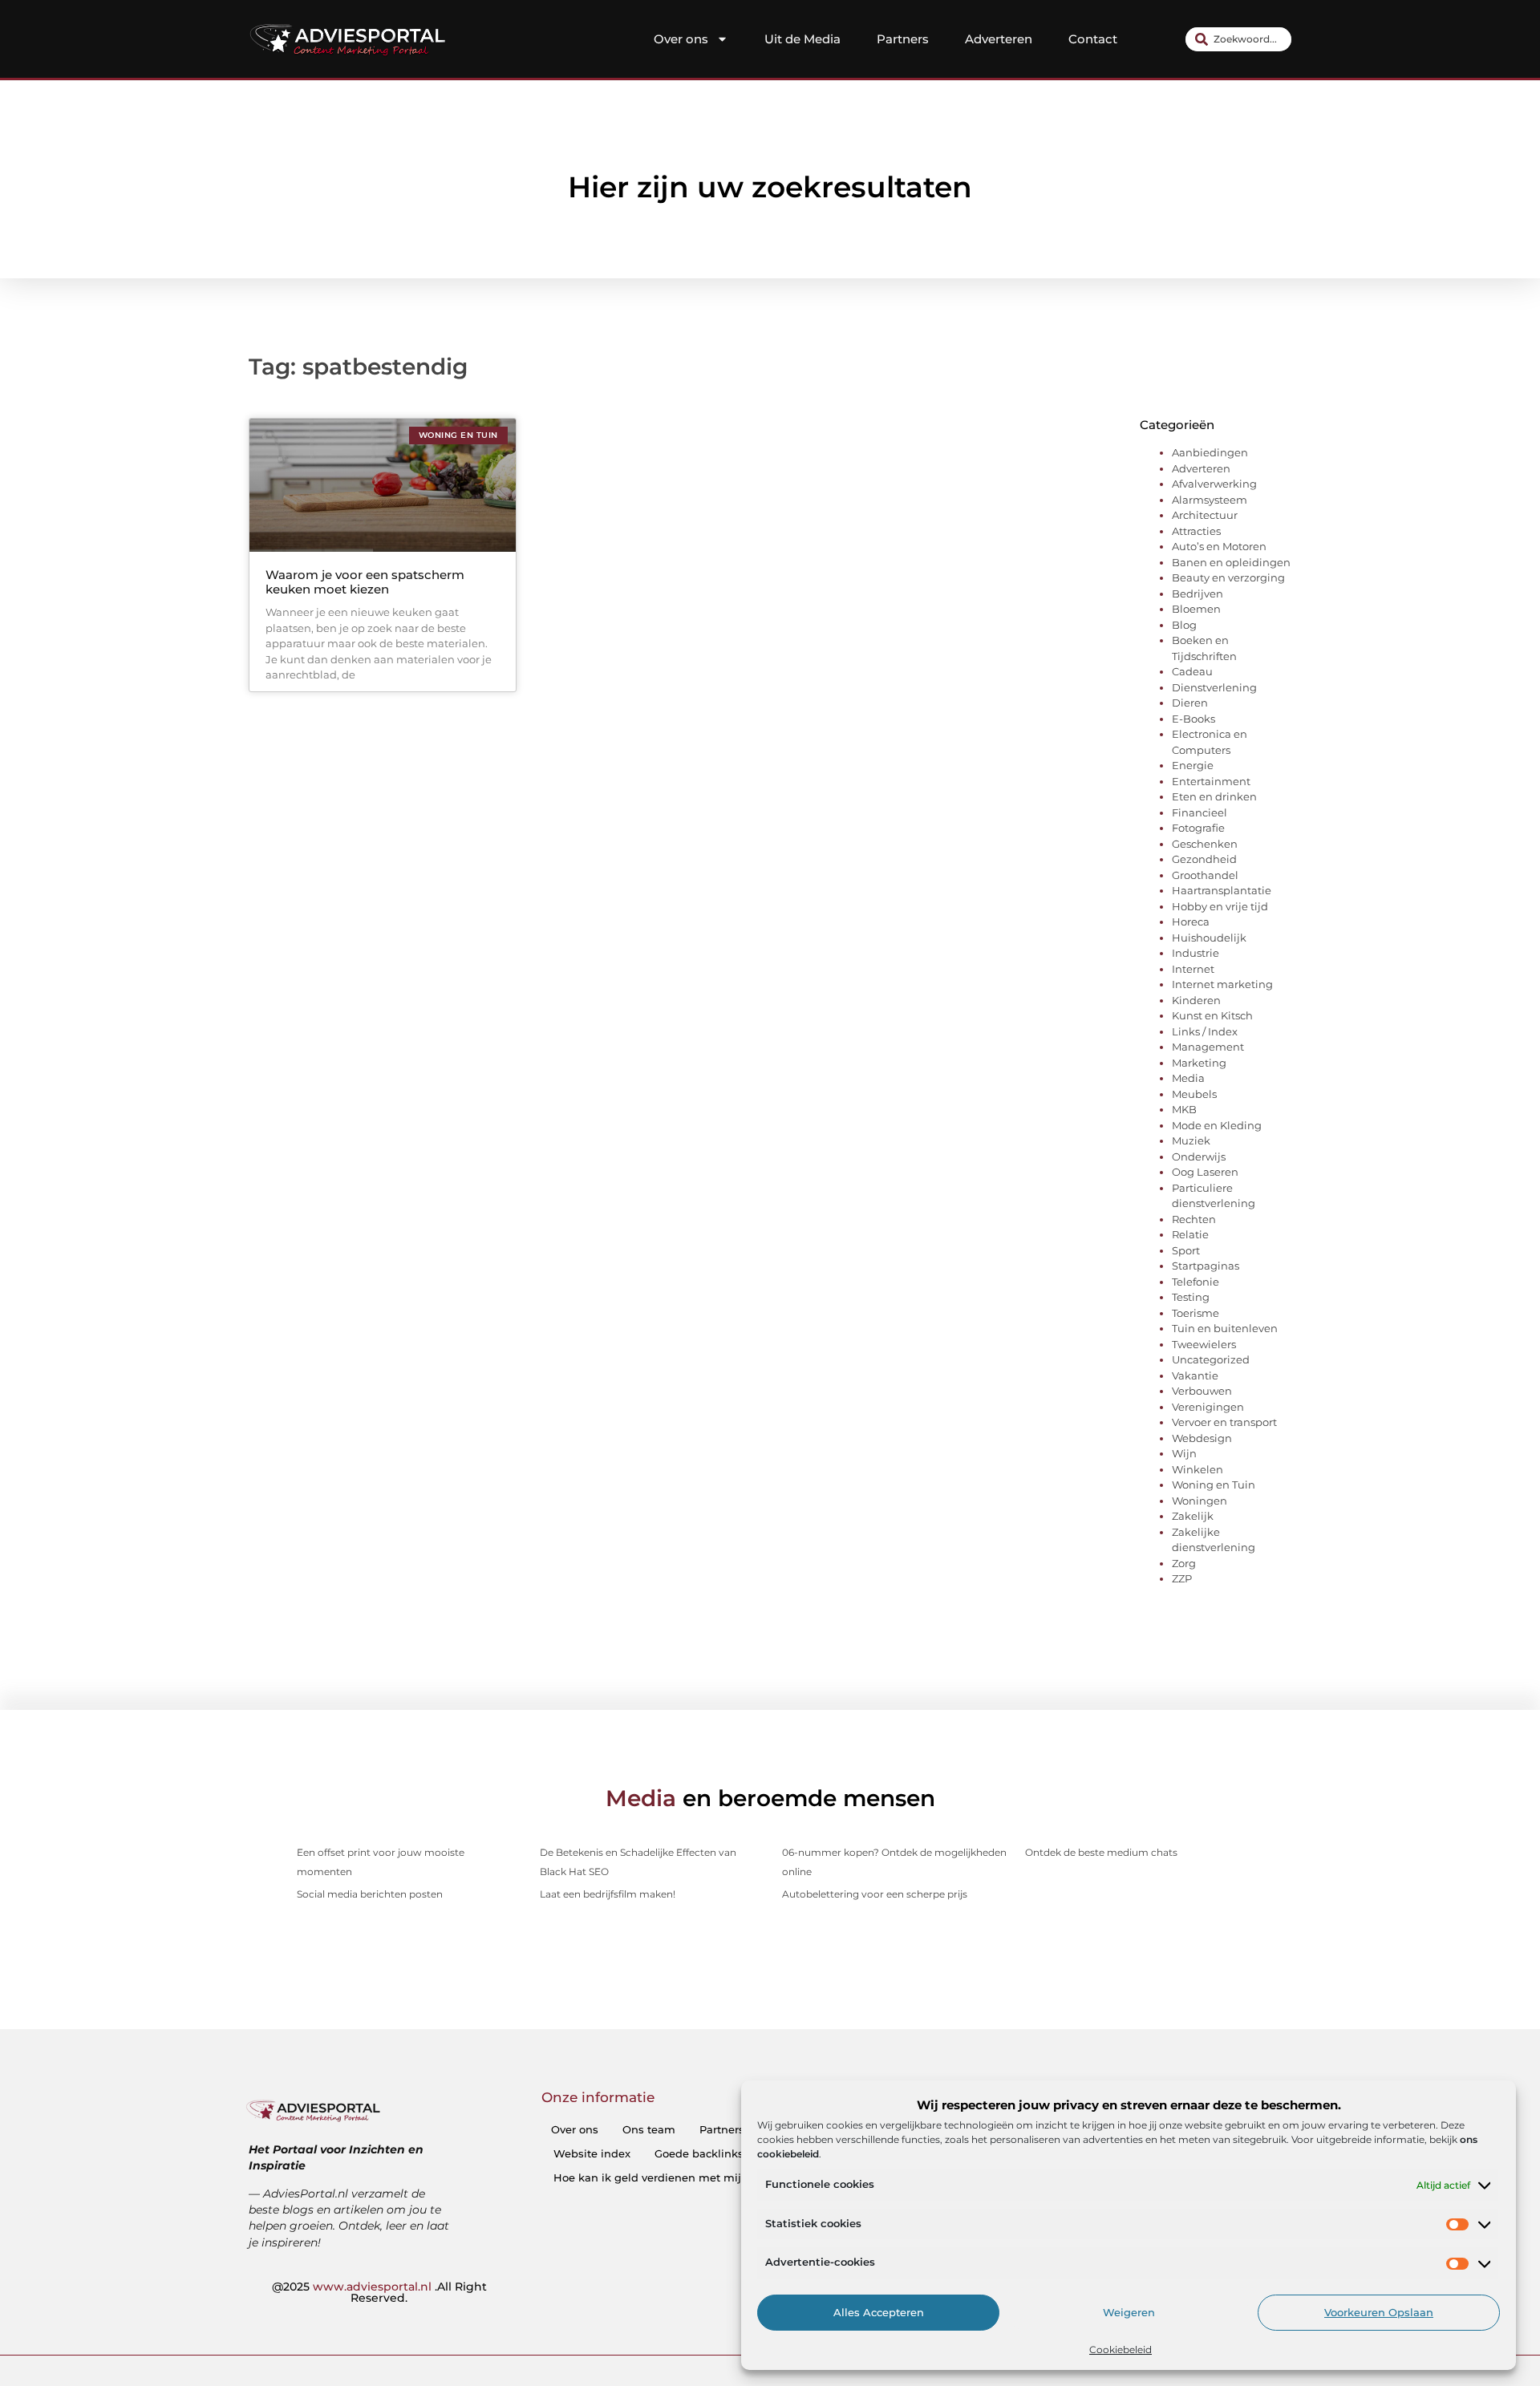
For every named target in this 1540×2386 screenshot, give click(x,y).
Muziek (1191, 1140)
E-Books (1193, 719)
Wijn (1184, 1453)
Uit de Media (802, 39)
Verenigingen (1208, 1407)
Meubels (1194, 1094)
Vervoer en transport (1224, 1422)
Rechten (1194, 1219)
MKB (1184, 1109)
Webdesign (1202, 1438)
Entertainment (1211, 781)
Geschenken (1205, 844)
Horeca (1191, 922)
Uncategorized (1211, 1359)
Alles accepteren (879, 2313)
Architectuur (1205, 515)
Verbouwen (1202, 1391)
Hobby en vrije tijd (1220, 906)
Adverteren (999, 39)
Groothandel (1205, 875)
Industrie (1196, 953)
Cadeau (1192, 671)
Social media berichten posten (370, 1894)
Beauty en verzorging (1228, 577)
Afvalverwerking (1214, 484)
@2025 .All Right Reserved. (379, 2292)
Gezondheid (1204, 859)
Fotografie (1198, 828)
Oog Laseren (1205, 1172)
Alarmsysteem (1210, 500)
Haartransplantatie (1222, 890)
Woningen (1200, 1501)
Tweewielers (1204, 1344)
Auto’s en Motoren (1219, 546)
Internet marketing (1222, 984)
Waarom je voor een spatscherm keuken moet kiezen (365, 582)
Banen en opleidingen (1231, 562)
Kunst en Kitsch (1212, 1015)
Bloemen (1196, 609)
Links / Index (1205, 1031)
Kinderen (1196, 1000)
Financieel (1200, 812)
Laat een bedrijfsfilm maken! (608, 1894)
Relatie (1190, 1234)
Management (1208, 1047)
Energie (1193, 765)
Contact (1093, 39)
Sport (1186, 1250)
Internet (1193, 969)
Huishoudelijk (1209, 938)
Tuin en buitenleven (1225, 1328)
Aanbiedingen (1210, 452)
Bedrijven (1198, 593)
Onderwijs (1199, 1157)
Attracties (1196, 531)
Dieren (1190, 703)
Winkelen (1198, 1469)
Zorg (1184, 1563)
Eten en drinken (1214, 796)
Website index (592, 2153)
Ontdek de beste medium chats (1101, 1852)
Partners (903, 39)
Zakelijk (1193, 1516)
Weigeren (1129, 2313)
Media (1188, 1078)
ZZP (1182, 1578)
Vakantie (1195, 1375)
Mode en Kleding (1217, 1125)
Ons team (649, 2129)
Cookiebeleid (1121, 2349)
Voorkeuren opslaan (1379, 2313)
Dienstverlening (1214, 687)
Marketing (1199, 1063)
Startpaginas (1206, 1266)
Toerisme (1196, 1313)
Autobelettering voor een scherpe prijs (875, 1894)
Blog (1184, 625)
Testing (1191, 1297)
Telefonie (1196, 1282)
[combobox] (1238, 39)
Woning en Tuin (1214, 1485)
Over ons (681, 39)
